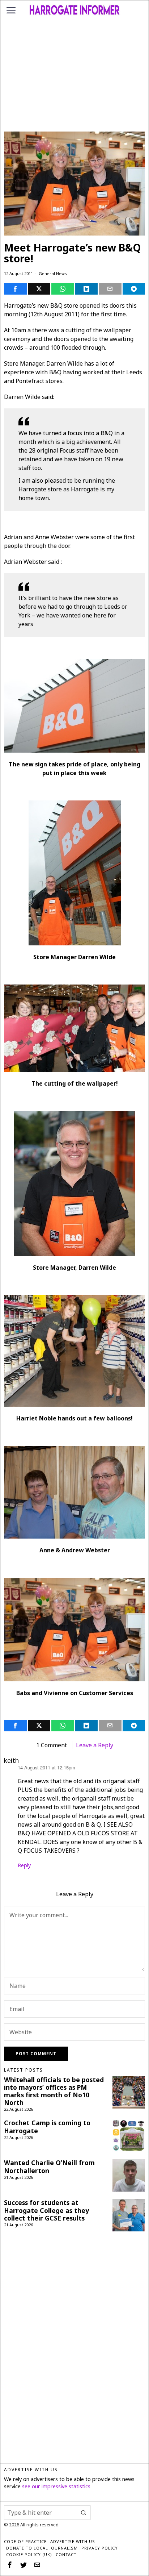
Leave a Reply (95, 1745)
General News (53, 273)
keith (11, 1760)
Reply (24, 1865)
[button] (84, 2513)
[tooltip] (15, 289)
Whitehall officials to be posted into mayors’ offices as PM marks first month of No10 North (54, 2091)
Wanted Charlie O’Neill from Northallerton (49, 2167)
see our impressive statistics (56, 2486)
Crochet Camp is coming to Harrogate (47, 2127)
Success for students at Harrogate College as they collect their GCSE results (46, 2210)
